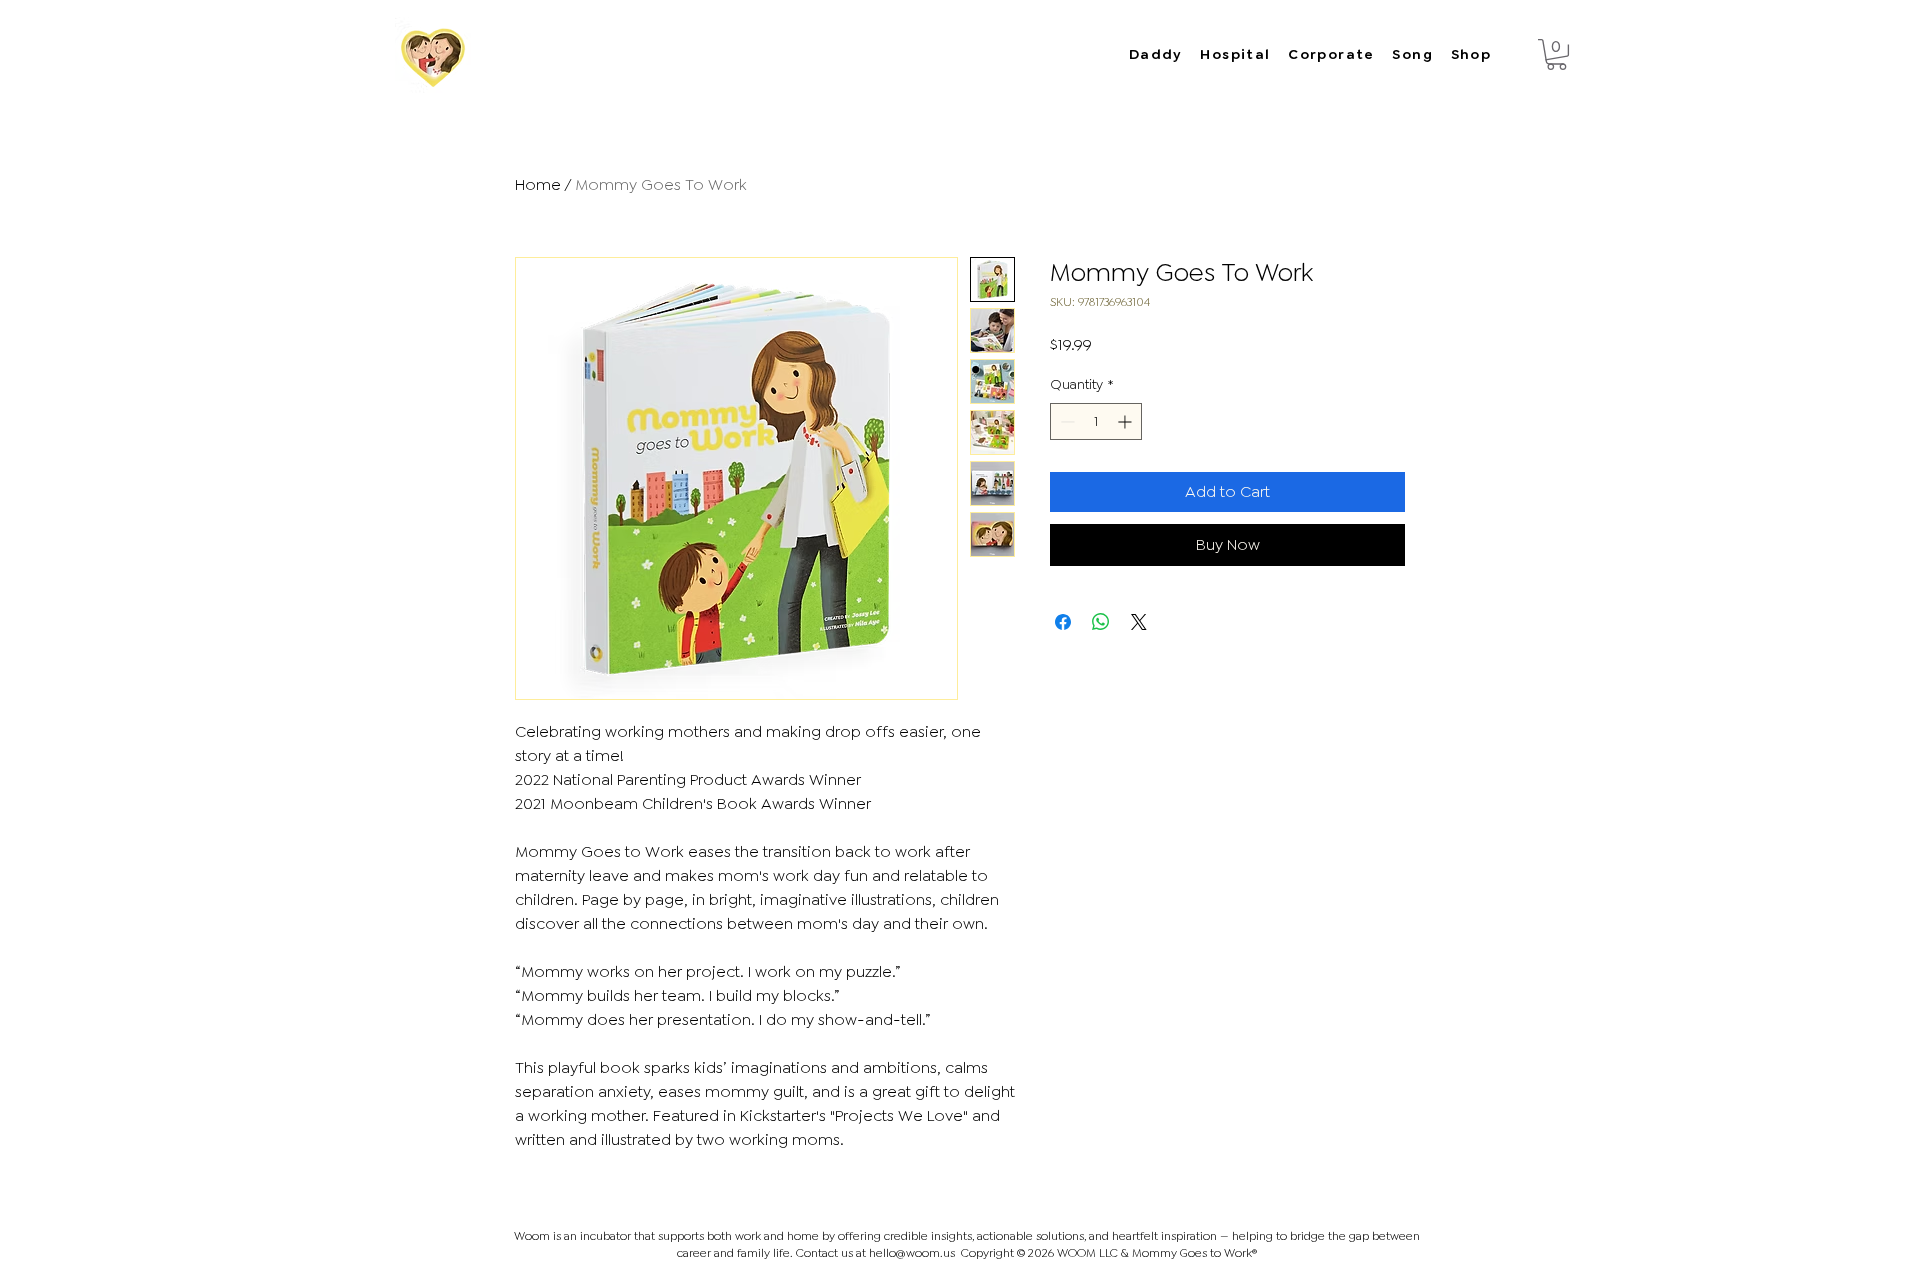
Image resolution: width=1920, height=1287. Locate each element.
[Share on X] (1139, 622)
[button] (1556, 54)
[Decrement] (1065, 421)
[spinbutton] (1096, 421)
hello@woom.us (912, 1253)
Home (538, 184)
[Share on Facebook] (1063, 622)
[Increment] (1126, 421)
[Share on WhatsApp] (1101, 622)
